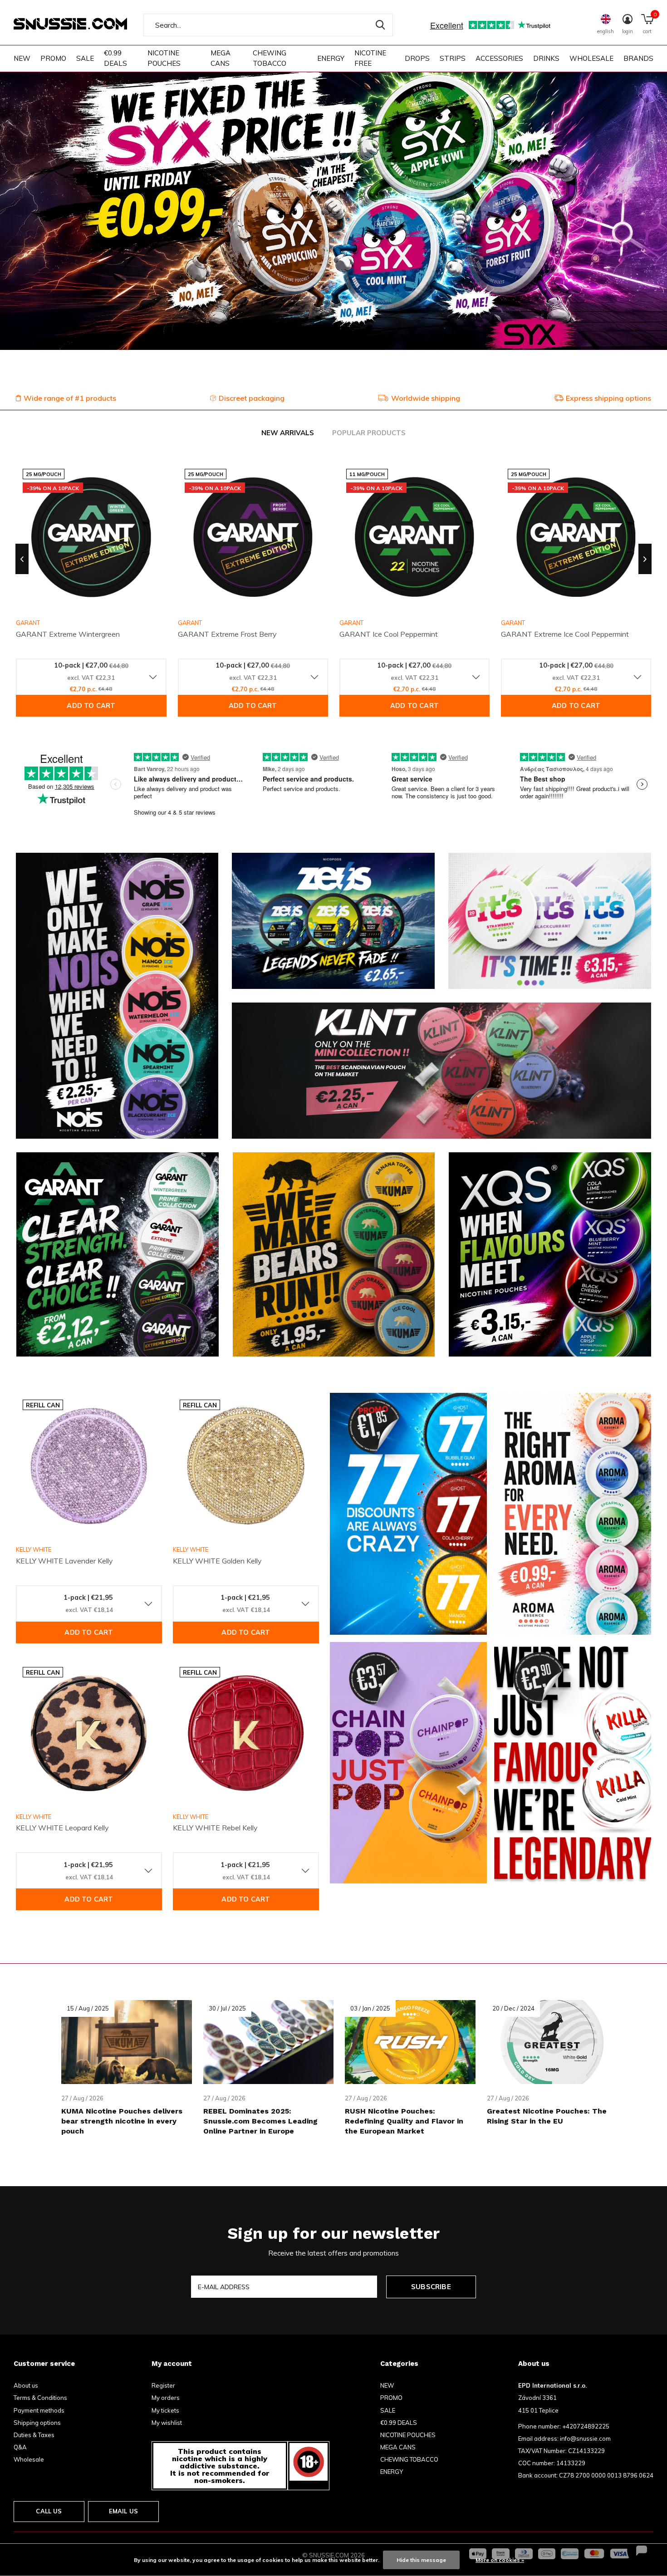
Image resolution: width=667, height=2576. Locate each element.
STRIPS (453, 58)
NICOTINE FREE (370, 58)
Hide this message (421, 2560)
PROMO (53, 58)
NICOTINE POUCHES (164, 58)
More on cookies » (500, 2560)
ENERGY (331, 58)
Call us (49, 2511)
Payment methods (39, 2410)
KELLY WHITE (34, 1549)
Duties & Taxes (34, 2435)
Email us (123, 2511)
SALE (85, 58)
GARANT (190, 623)
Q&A (20, 2447)
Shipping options (37, 2423)
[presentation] (22, 559)
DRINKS (546, 58)
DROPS (417, 58)
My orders (166, 2398)
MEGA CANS (221, 58)
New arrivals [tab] (288, 433)
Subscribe (431, 2287)
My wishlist (167, 2423)
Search (380, 25)
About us (26, 2385)
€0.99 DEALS (115, 58)
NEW (22, 58)
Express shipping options (608, 398)
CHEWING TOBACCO (270, 58)
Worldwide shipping (426, 398)
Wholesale (29, 2459)
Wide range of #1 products (70, 398)
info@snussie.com (585, 2438)
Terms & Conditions (40, 2398)
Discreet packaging (252, 398)
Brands (638, 58)
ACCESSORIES (499, 58)
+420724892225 (586, 2426)
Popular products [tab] (369, 433)
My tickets (165, 2410)
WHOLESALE (591, 58)
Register (163, 2385)
